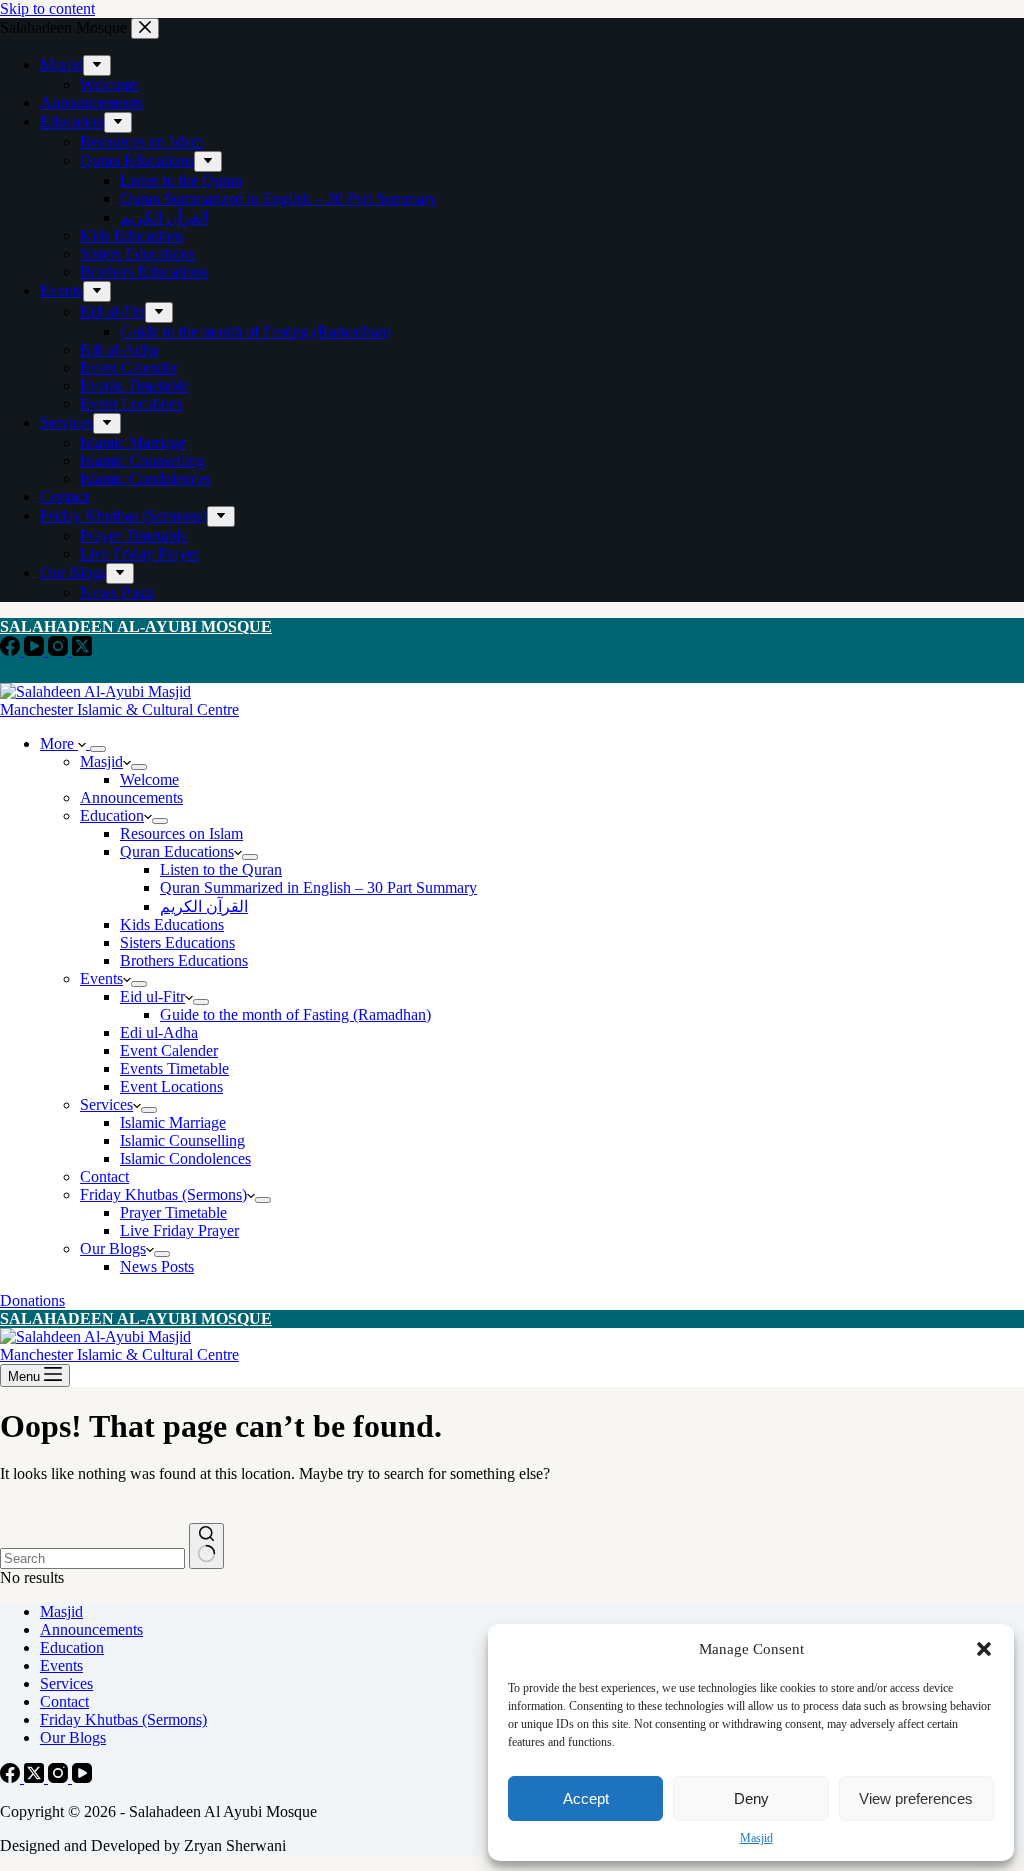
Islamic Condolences (185, 1158)
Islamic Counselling (182, 1140)
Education (112, 815)
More (59, 743)
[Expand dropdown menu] (98, 749)
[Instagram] (60, 650)
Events (101, 978)
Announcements (131, 797)
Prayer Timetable (173, 1212)
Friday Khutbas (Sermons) (163, 1194)
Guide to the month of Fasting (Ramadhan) (295, 1014)
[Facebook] (12, 650)
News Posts (157, 1266)
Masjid (756, 1838)
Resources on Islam (181, 833)
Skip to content (47, 8)
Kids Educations (172, 924)
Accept (586, 1798)
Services (106, 1104)
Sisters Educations (177, 942)
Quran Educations (177, 851)
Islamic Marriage (173, 1122)
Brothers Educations (184, 960)
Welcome (149, 779)
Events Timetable (174, 1068)
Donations (32, 1300)
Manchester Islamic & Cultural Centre (119, 709)
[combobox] (92, 1558)
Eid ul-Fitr (152, 996)
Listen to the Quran (221, 869)
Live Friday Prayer (179, 1230)
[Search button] (206, 1546)
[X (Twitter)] (82, 650)
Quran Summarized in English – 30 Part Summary (318, 887)
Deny (751, 1798)
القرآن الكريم (204, 906)
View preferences (916, 1798)
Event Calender (169, 1050)
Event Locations (171, 1086)
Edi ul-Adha (159, 1032)
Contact (104, 1176)
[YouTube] (36, 650)
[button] (984, 1649)
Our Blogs (113, 1248)
